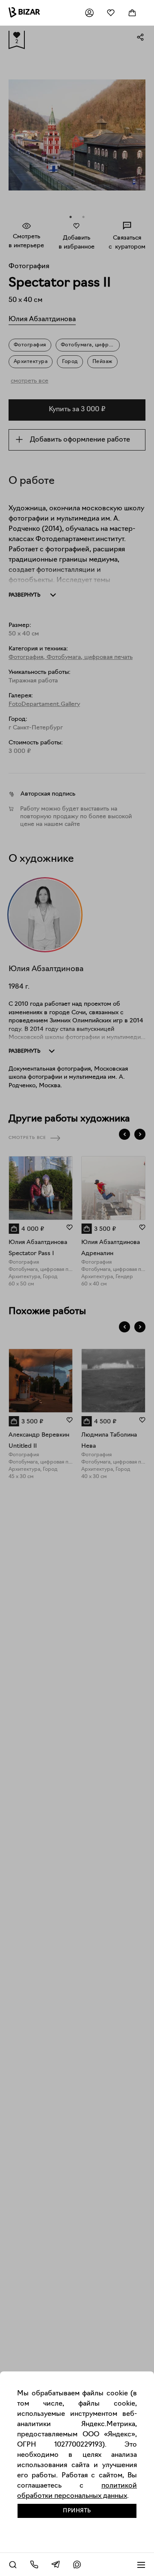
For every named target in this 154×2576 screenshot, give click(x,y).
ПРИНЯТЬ (77, 2511)
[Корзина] (132, 13)
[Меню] (141, 2564)
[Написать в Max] (77, 2564)
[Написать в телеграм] (56, 2564)
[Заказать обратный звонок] (34, 2564)
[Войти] (89, 13)
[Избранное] (111, 13)
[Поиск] (13, 2564)
